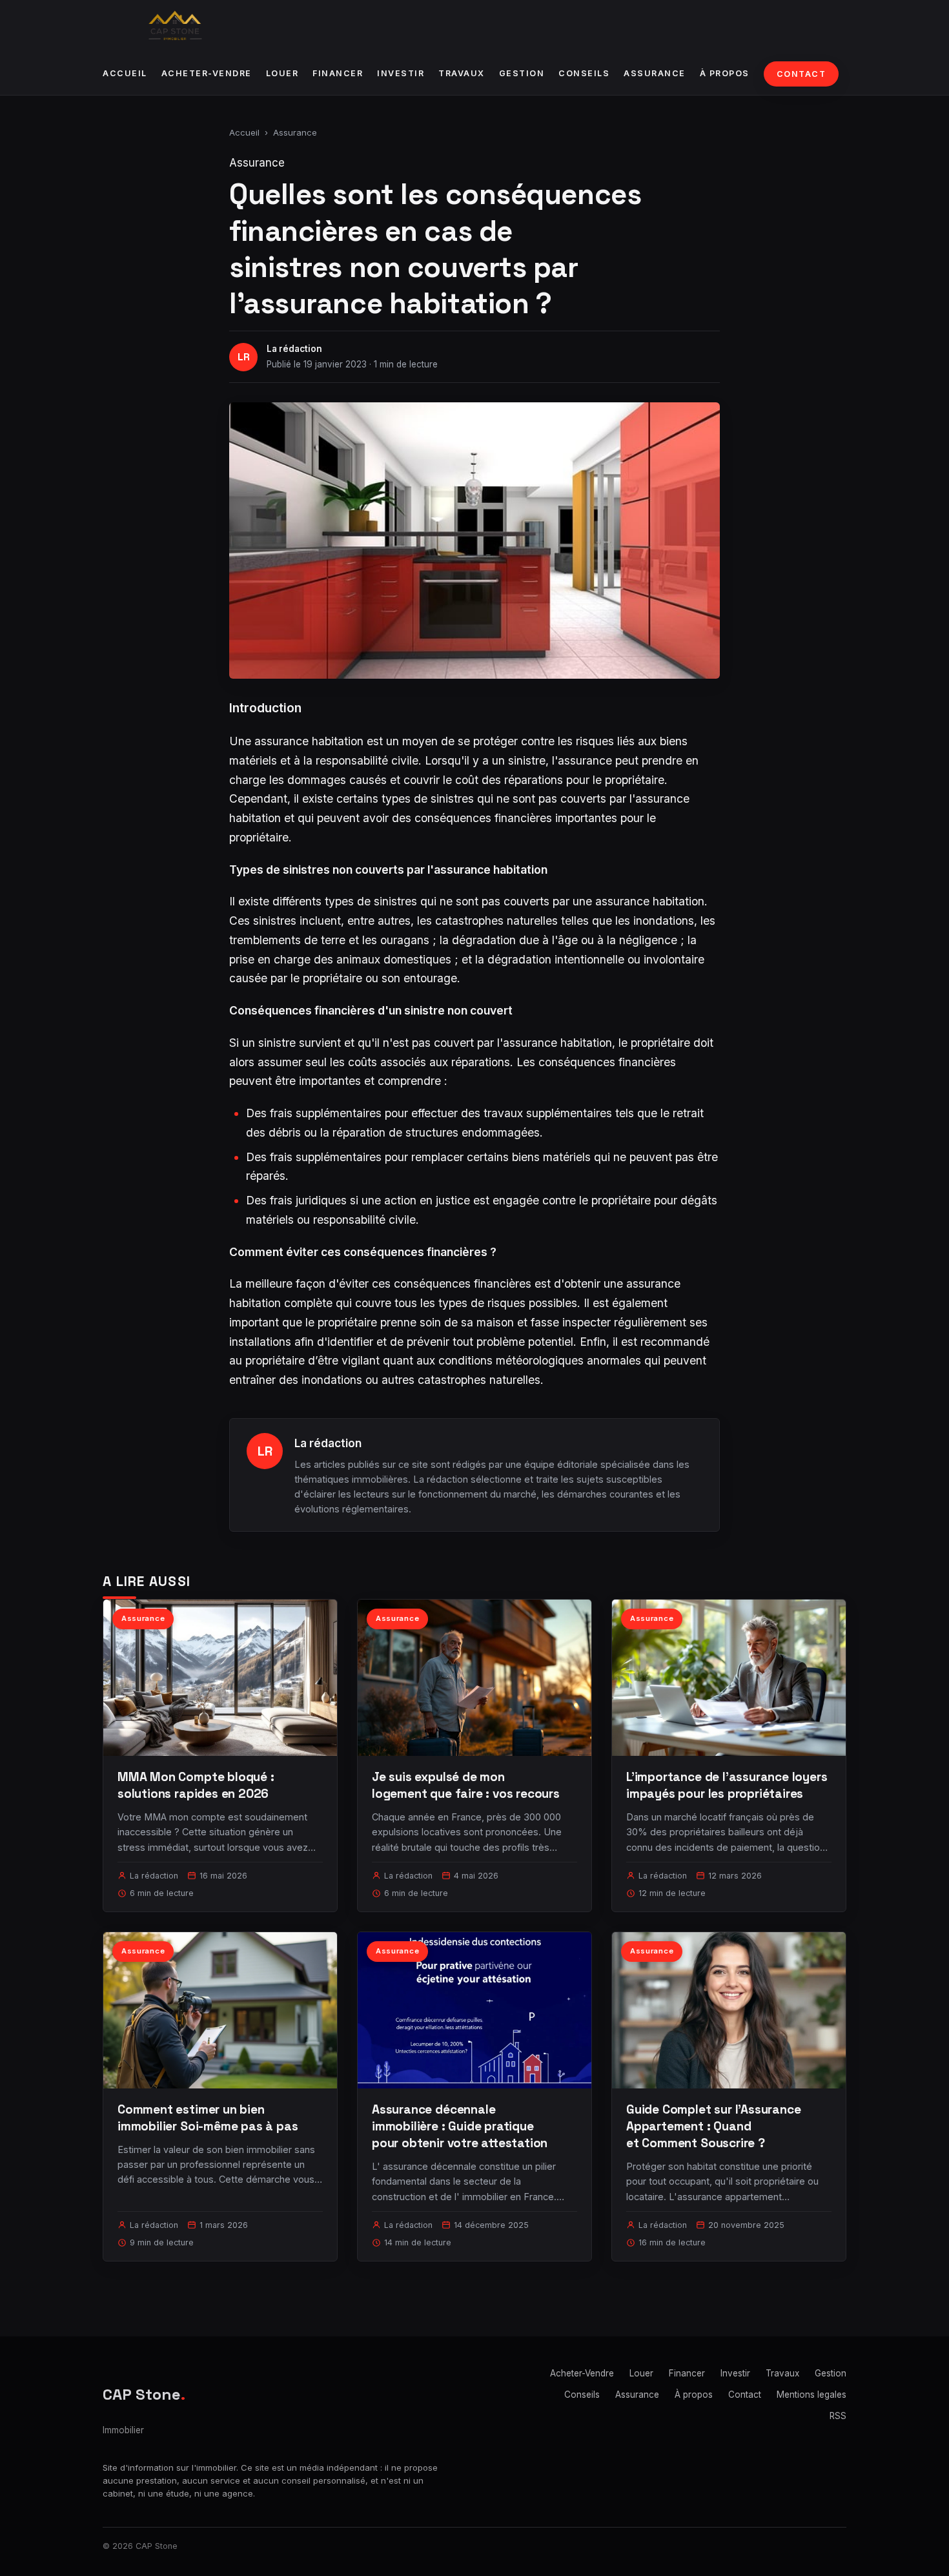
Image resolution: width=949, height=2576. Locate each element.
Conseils (584, 73)
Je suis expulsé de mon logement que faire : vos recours (466, 1785)
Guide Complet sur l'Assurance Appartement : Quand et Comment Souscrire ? (714, 2126)
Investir (401, 73)
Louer (282, 73)
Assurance (655, 73)
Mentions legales (811, 2395)
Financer (338, 73)
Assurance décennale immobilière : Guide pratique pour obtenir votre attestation (460, 2126)
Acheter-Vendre (207, 73)
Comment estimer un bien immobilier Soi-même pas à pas (208, 2118)
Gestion (522, 73)
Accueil (125, 73)
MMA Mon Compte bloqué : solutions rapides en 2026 (196, 1785)
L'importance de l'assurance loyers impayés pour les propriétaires (727, 1785)
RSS (838, 2416)
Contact (801, 74)
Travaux (462, 73)
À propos (725, 73)
